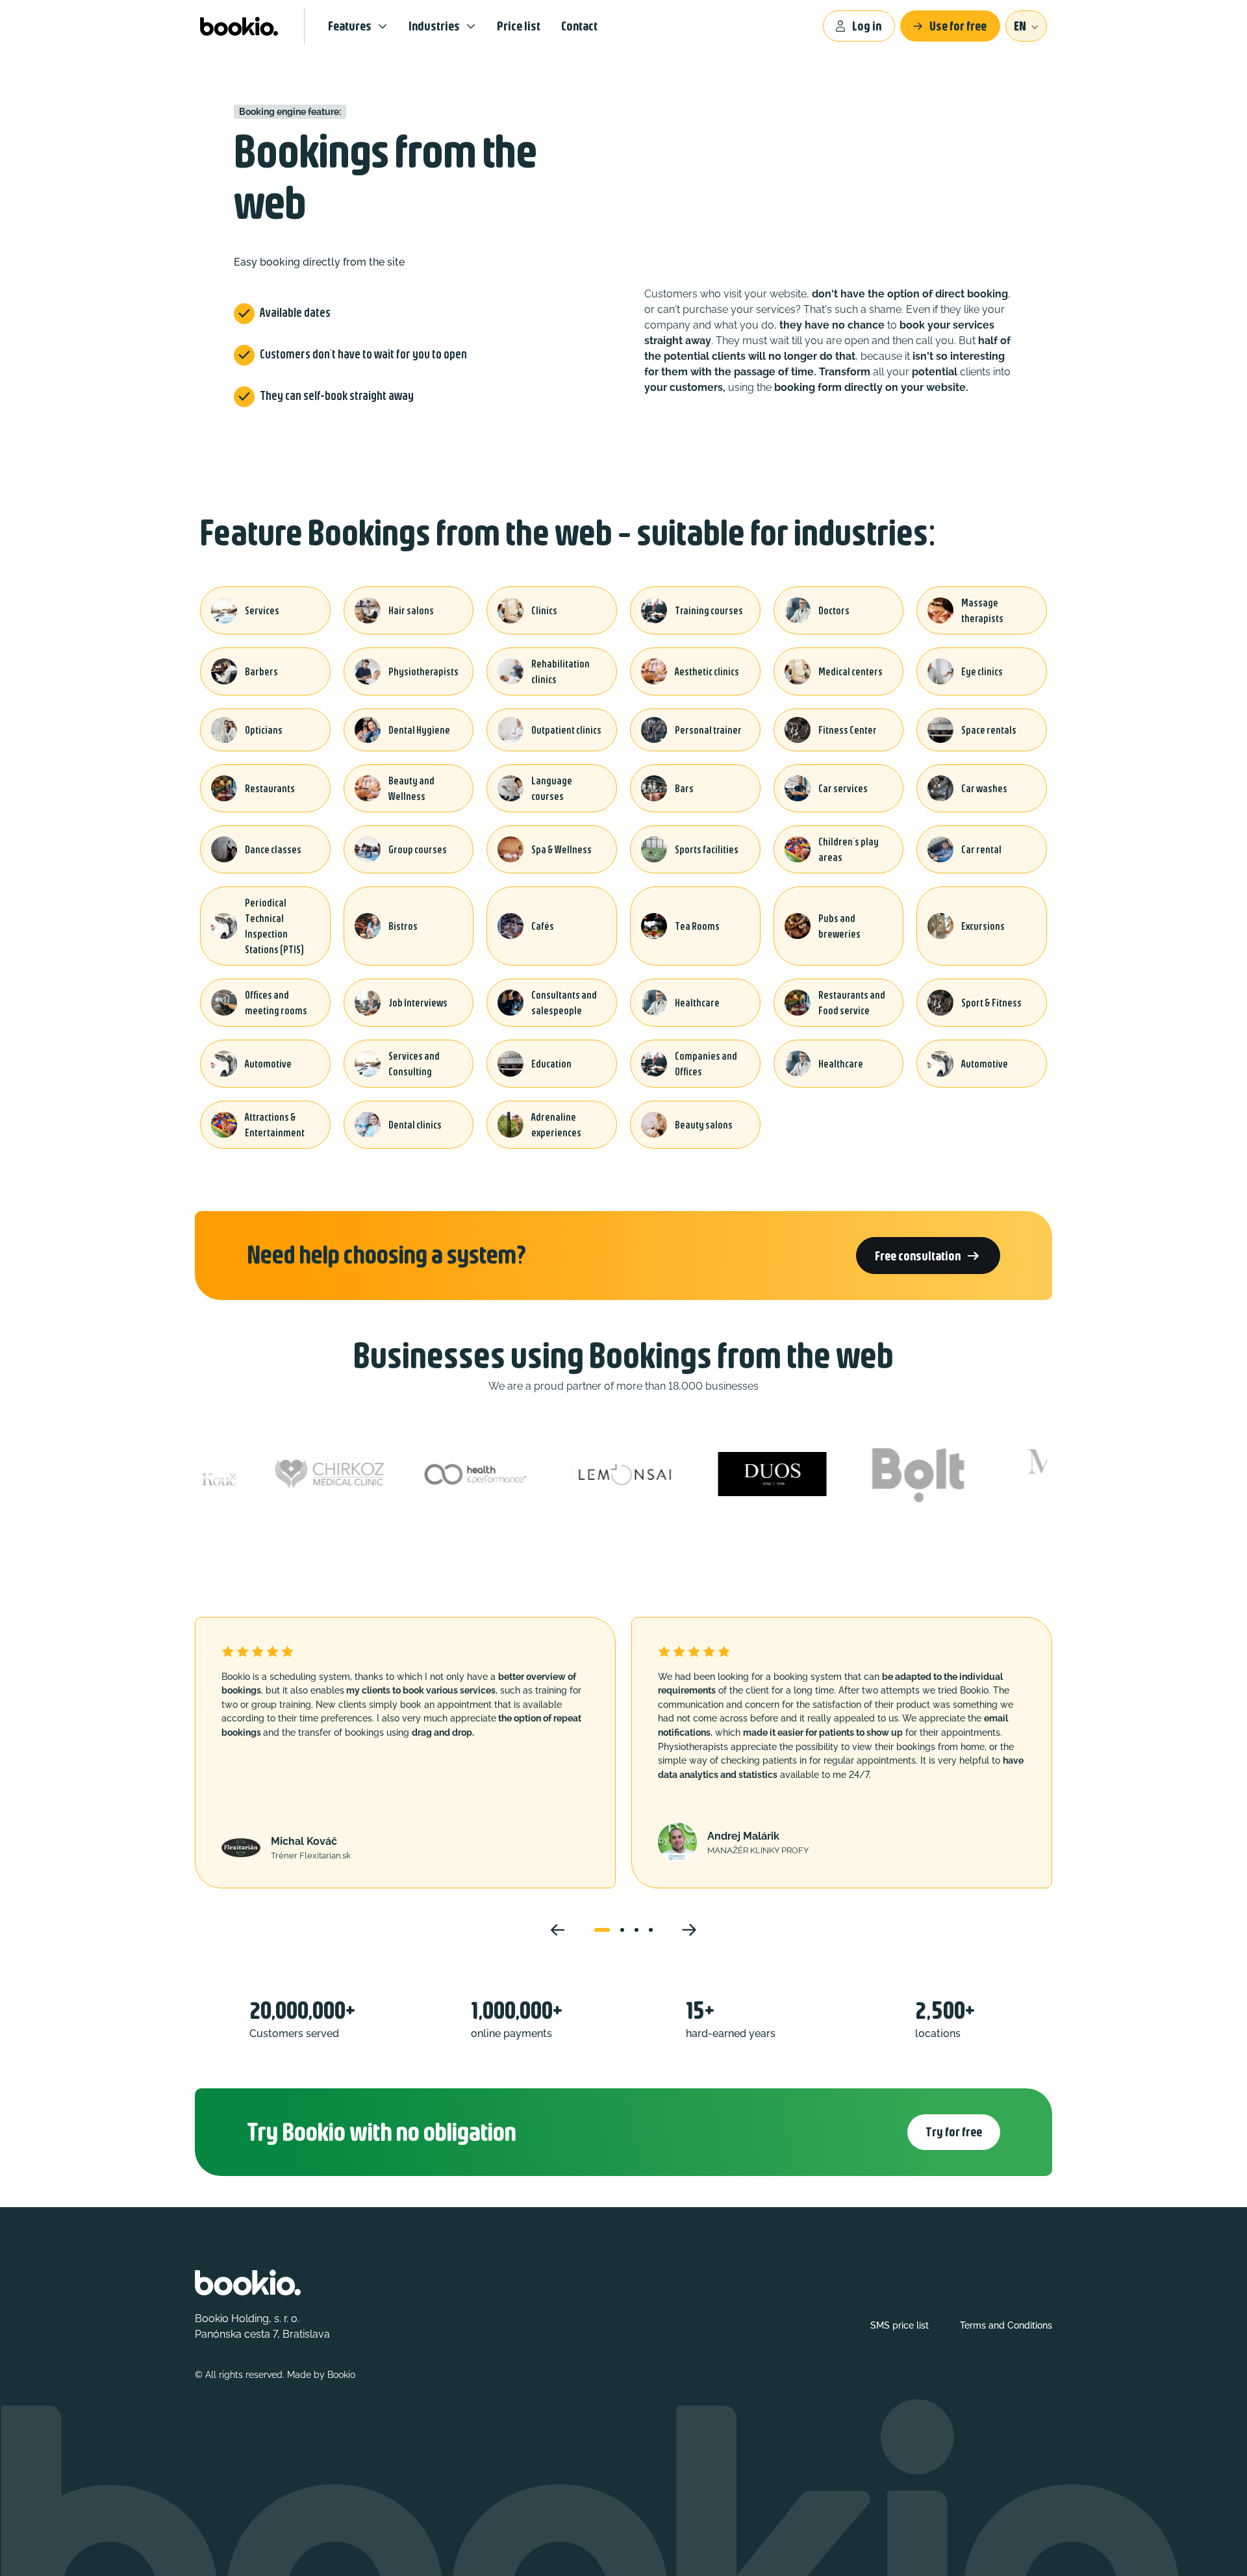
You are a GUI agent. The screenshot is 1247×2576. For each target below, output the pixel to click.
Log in (867, 26)
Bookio (341, 2375)
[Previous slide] (558, 1930)
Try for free (954, 2132)
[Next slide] (689, 1930)
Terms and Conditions (1006, 2325)
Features (350, 26)
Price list (519, 26)
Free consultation (928, 1256)
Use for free (958, 26)
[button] (602, 1930)
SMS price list (900, 2325)
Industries (434, 26)
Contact (579, 26)
